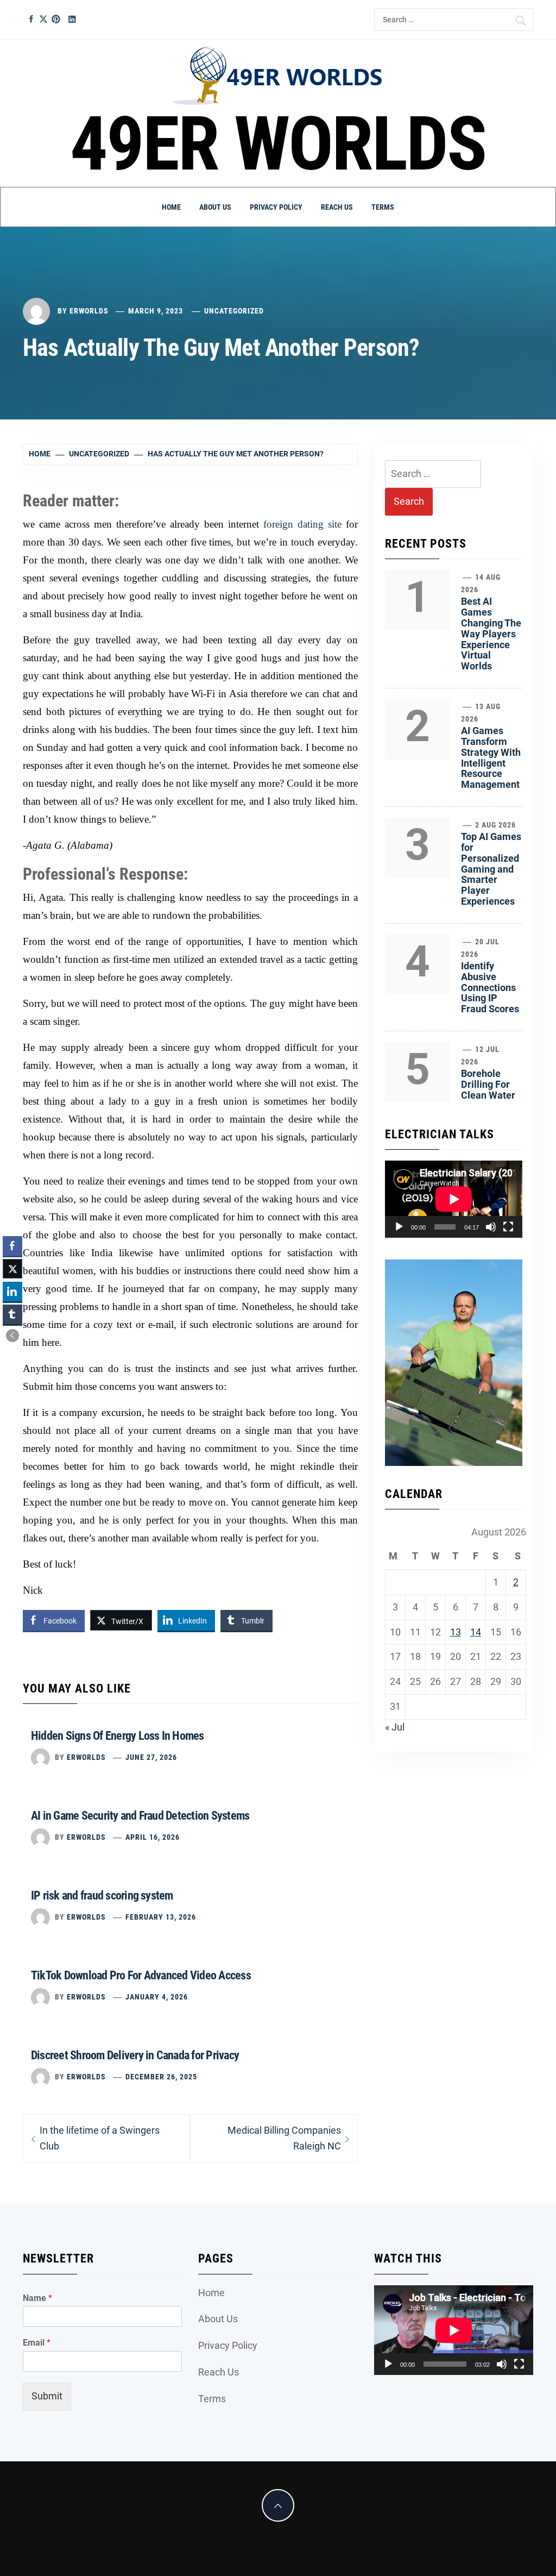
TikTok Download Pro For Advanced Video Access (141, 1975)
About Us (215, 207)
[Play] (399, 1227)
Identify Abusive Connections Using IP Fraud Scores (490, 987)
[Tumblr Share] (12, 1314)
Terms (383, 207)
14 (476, 1632)
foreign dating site (302, 524)
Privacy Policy (276, 207)
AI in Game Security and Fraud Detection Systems (140, 1816)
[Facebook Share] (12, 1246)
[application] (454, 1199)
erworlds (89, 311)
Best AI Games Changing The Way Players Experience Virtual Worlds (491, 634)
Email (37, 2343)
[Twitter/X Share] (12, 1269)
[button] (12, 1336)
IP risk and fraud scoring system (102, 1895)
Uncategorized (234, 311)
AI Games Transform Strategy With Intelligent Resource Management (491, 757)
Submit (47, 2396)
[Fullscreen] (508, 1227)
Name (37, 2298)
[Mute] (491, 1227)
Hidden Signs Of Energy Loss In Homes (118, 1736)
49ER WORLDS (278, 144)
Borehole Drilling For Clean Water (488, 1084)
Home (171, 207)
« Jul (395, 1727)
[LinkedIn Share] (12, 1292)
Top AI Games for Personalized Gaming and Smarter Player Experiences (491, 869)
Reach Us (337, 207)
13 (456, 1632)
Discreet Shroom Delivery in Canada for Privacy (135, 2055)
